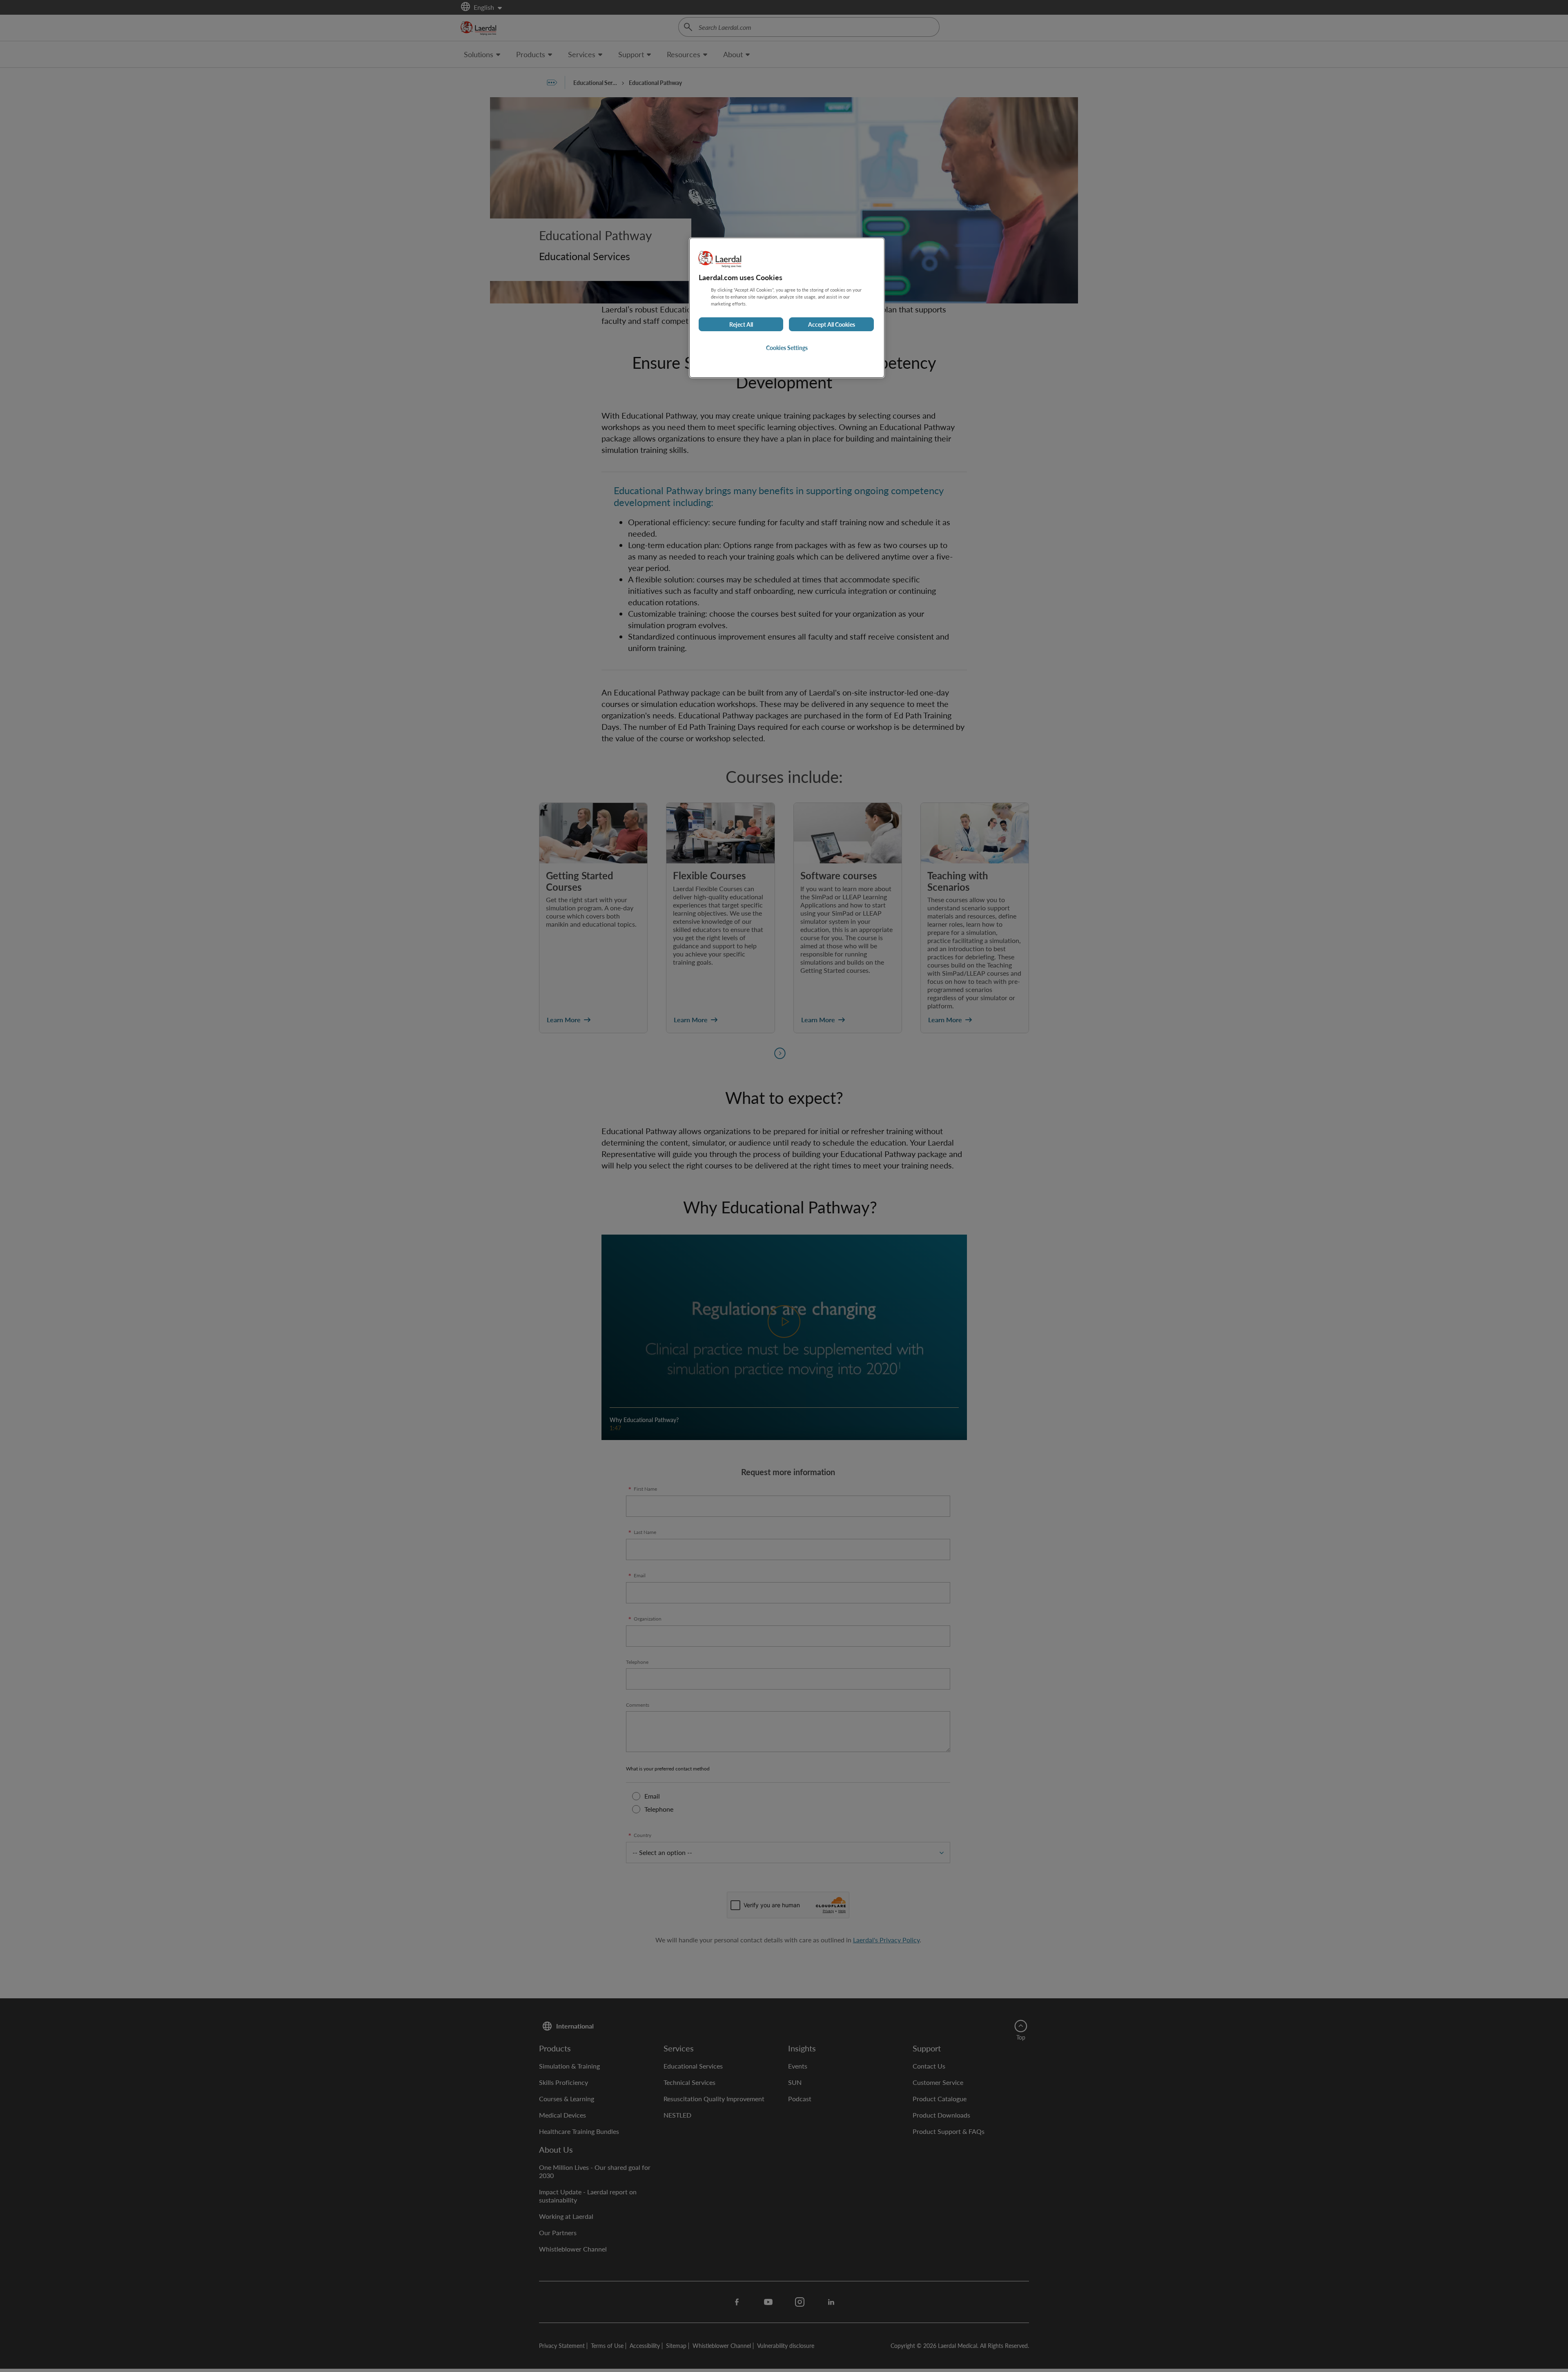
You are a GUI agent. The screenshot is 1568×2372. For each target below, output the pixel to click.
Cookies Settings (787, 348)
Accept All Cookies (832, 324)
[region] (787, 308)
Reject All (741, 324)
